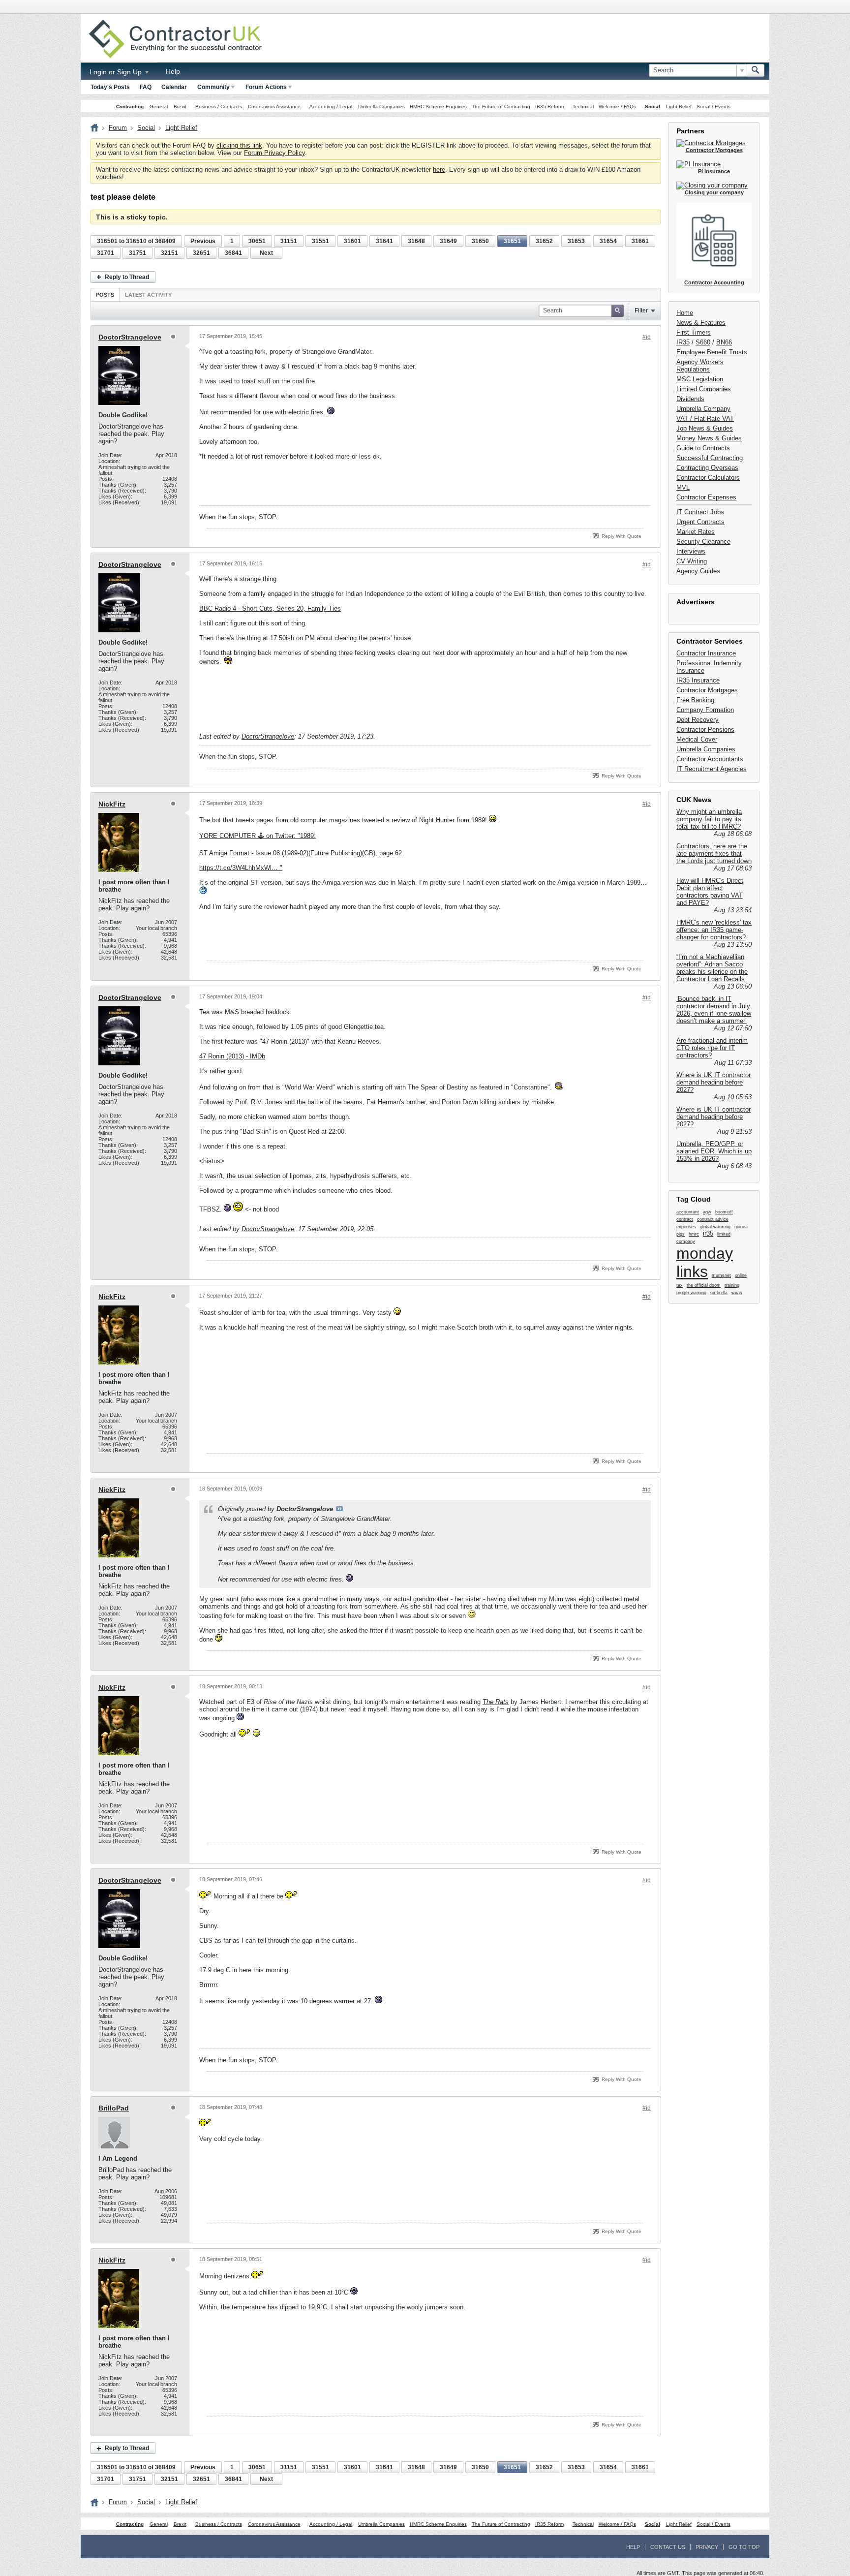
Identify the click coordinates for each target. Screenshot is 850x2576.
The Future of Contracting (501, 107)
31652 (544, 241)
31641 (384, 241)
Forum (118, 128)
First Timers (694, 332)
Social (653, 107)
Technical (583, 107)
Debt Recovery (698, 720)
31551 (320, 241)
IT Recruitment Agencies (712, 769)
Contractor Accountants (710, 759)
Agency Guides (698, 571)
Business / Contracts (219, 107)
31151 (289, 241)
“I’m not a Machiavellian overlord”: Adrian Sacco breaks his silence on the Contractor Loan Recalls (712, 968)
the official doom (704, 1285)
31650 (480, 241)
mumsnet (721, 1275)
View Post (339, 1509)
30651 (257, 241)
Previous (203, 241)
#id (647, 337)
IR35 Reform (549, 107)
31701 (106, 253)
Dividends (690, 399)
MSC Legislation (700, 379)
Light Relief (679, 107)
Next (266, 253)
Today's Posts (110, 87)
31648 (416, 241)
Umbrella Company (703, 409)
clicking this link (239, 145)
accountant (688, 1212)
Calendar (174, 87)
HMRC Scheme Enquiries (438, 107)
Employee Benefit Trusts (712, 352)
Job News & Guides (705, 428)
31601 (352, 241)
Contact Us (668, 2547)
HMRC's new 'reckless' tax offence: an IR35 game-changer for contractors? (714, 930)
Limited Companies (704, 389)
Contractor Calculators (708, 478)
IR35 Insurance (698, 680)
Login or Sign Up (117, 72)
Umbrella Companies (381, 107)
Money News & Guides (709, 438)
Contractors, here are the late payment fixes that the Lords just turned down (714, 853)
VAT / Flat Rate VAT (705, 419)
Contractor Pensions (705, 729)
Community (213, 87)
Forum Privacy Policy (274, 153)
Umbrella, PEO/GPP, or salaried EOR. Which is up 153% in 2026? (714, 1151)
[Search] (756, 70)
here (439, 170)
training (732, 1285)
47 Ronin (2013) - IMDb (232, 1056)
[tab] (105, 295)
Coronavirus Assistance (274, 107)
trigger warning (691, 1293)
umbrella (719, 1293)
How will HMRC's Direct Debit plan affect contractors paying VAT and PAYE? (710, 892)
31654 (608, 241)
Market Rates (696, 532)
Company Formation (705, 710)
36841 (233, 253)
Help (173, 71)
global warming (715, 1227)
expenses (686, 1227)
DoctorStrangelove (130, 337)
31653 (576, 241)
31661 (640, 241)
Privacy (707, 2547)
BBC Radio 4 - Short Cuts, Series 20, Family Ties (270, 608)
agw (707, 1212)
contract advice (713, 1219)
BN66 (724, 342)
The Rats (496, 1702)
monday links (705, 1262)
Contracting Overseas (707, 468)
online (741, 1275)
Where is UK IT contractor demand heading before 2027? (713, 1082)
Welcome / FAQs (617, 107)
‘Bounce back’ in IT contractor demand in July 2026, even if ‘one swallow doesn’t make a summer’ (714, 1010)
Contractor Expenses (706, 497)
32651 (201, 253)
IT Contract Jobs (700, 512)
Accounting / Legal (331, 107)
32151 (169, 253)
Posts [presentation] (105, 295)
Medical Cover (697, 739)
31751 (137, 253)
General (159, 107)
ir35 (708, 1233)
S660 (703, 342)
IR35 (683, 342)
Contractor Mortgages (707, 690)
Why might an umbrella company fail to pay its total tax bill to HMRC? (709, 819)
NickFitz (112, 804)
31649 (448, 241)
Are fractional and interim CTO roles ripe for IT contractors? (712, 1048)
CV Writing (692, 561)
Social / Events (713, 107)
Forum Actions (266, 87)
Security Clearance (703, 542)
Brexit (180, 107)
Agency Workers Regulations (700, 366)
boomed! (724, 1212)
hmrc (694, 1234)
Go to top (744, 2547)
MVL (683, 487)
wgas (737, 1293)
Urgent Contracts (700, 522)
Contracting (130, 107)
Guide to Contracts (703, 448)
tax (680, 1285)
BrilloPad (114, 2108)
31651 (512, 241)
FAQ (146, 87)
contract (685, 1219)
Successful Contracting (710, 458)
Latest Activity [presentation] (148, 295)
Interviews (691, 551)
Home (685, 313)
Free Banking (695, 700)
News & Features (701, 323)
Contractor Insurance (706, 653)
